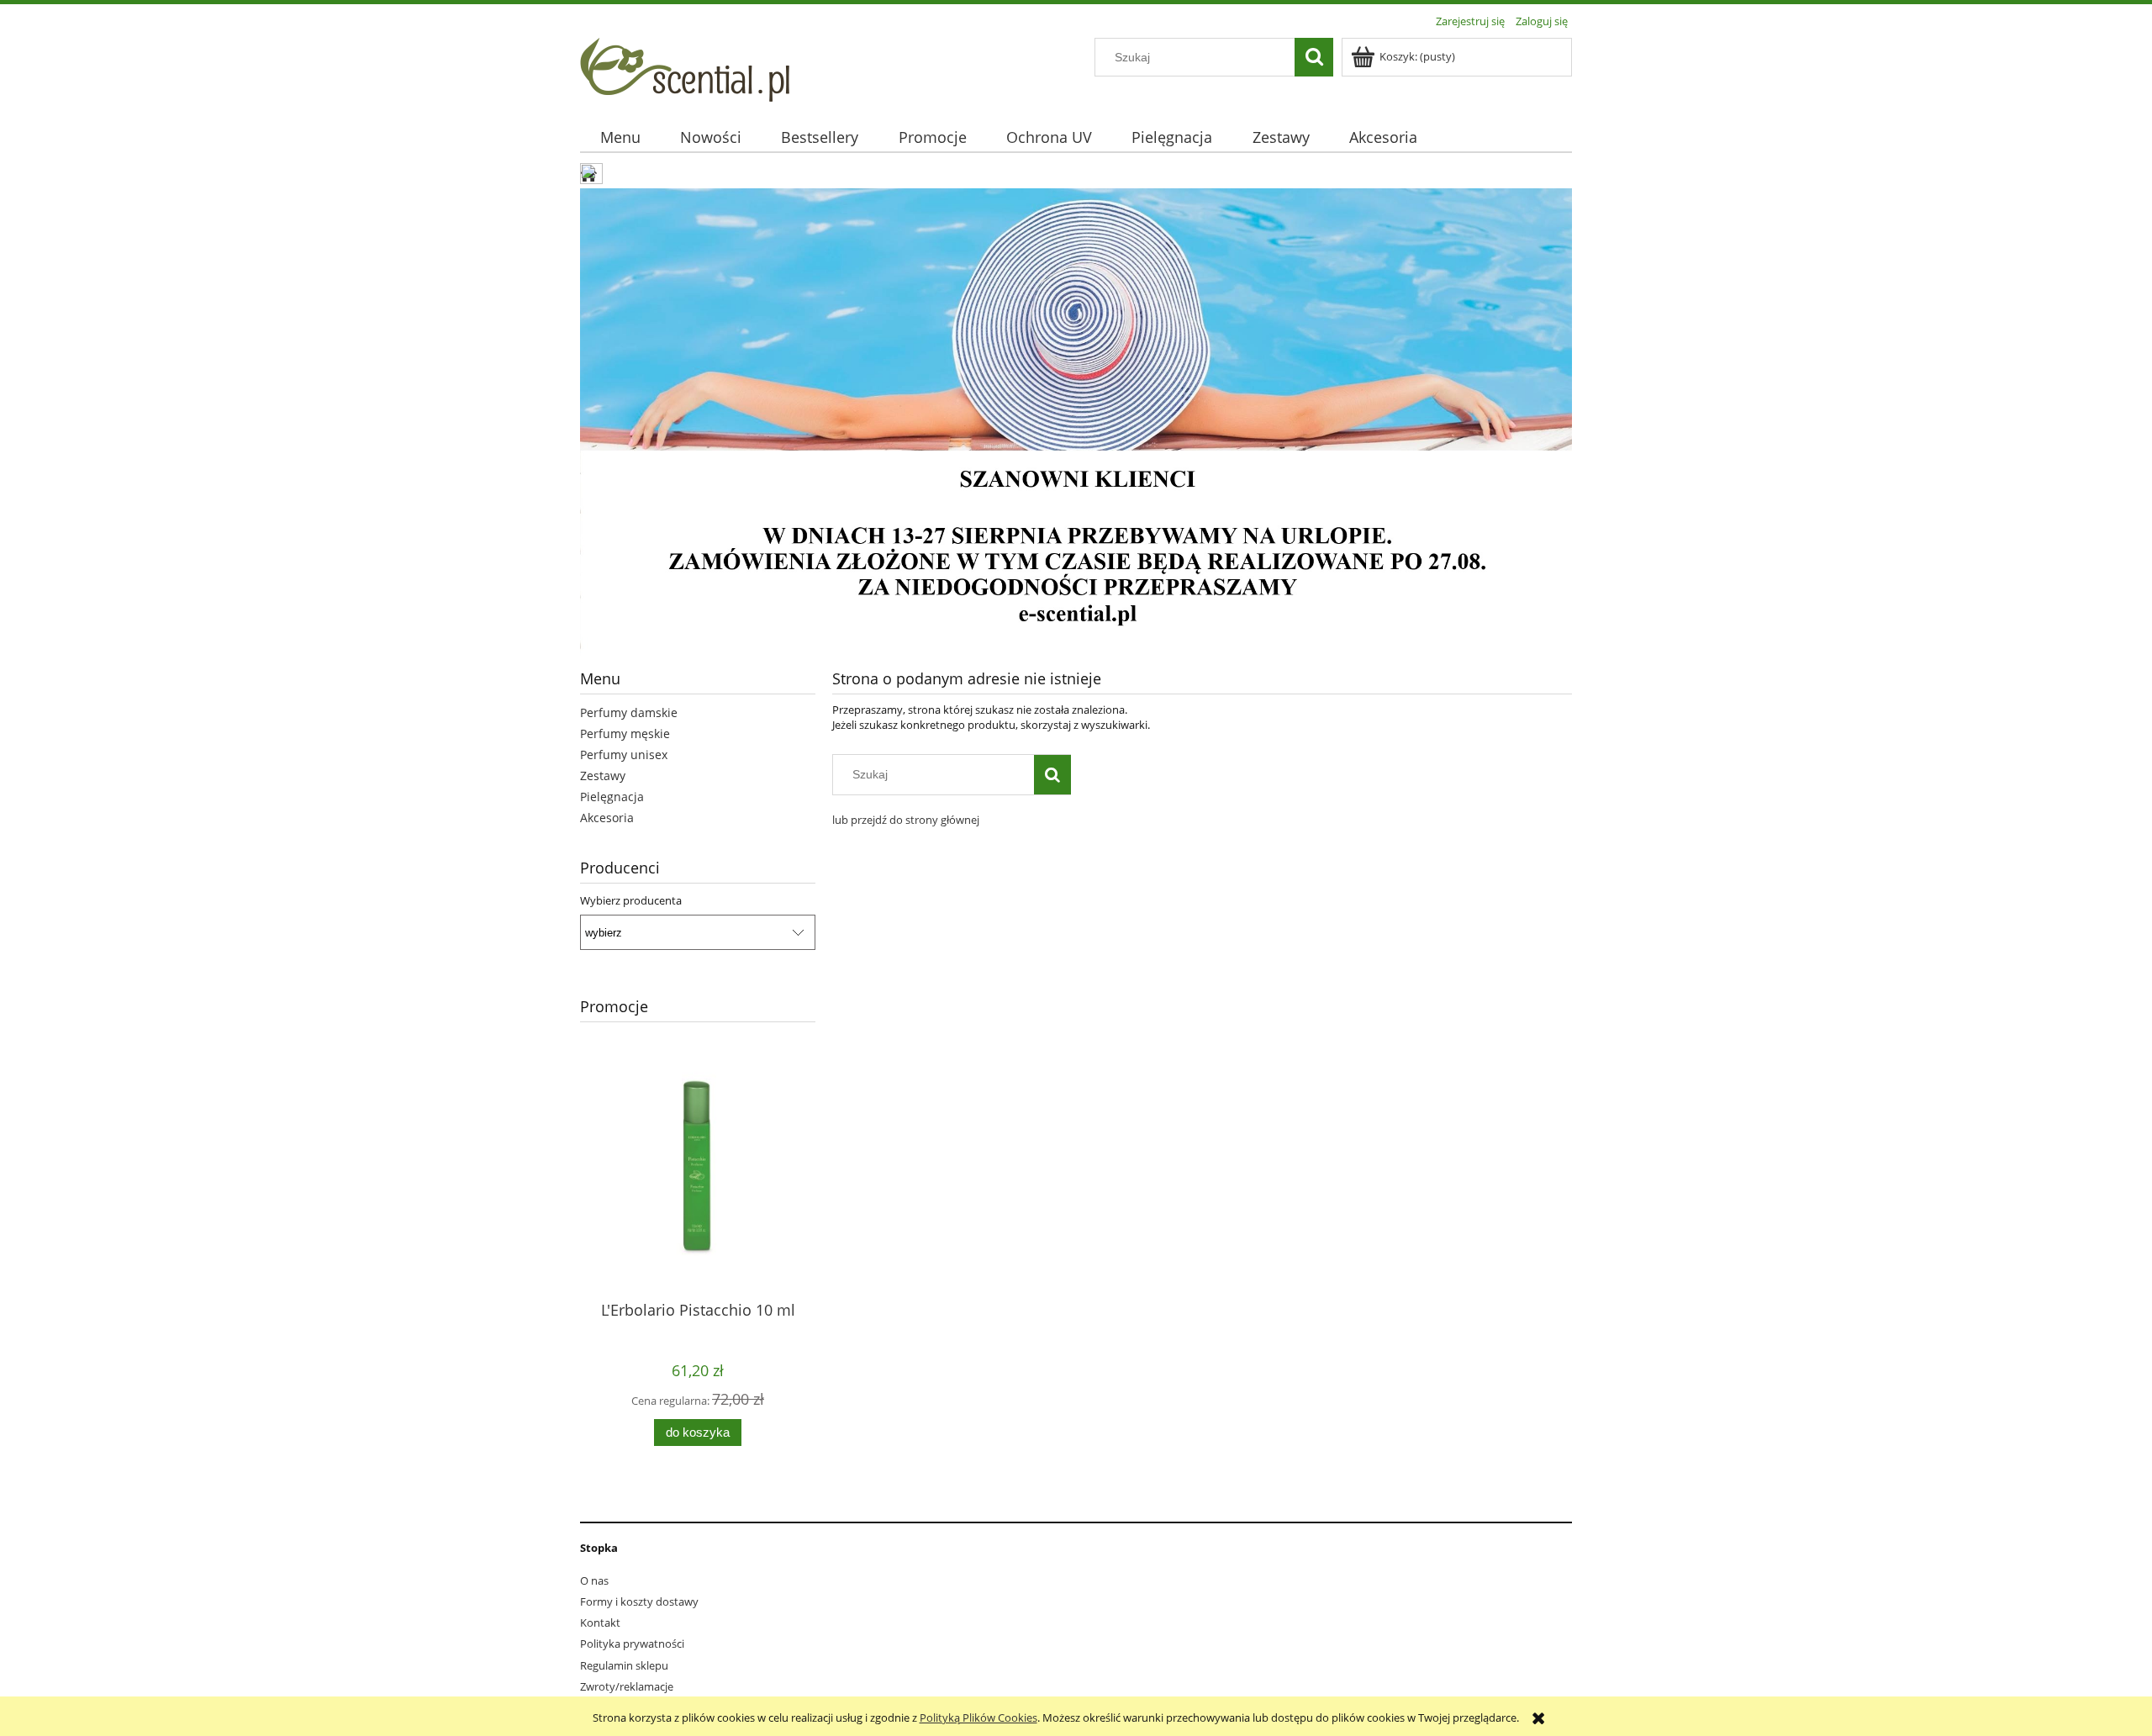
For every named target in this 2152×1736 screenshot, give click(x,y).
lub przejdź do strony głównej (906, 820)
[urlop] (1076, 420)
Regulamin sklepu (624, 1665)
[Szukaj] (1314, 57)
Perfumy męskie (625, 733)
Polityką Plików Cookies (978, 1718)
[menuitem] (620, 137)
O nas (594, 1580)
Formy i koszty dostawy (639, 1601)
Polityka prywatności (632, 1644)
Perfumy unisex (624, 755)
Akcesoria (607, 818)
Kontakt (600, 1623)
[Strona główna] (685, 67)
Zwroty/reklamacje (627, 1686)
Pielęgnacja (612, 797)
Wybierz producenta (631, 900)
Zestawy (603, 776)
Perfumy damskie (629, 712)
